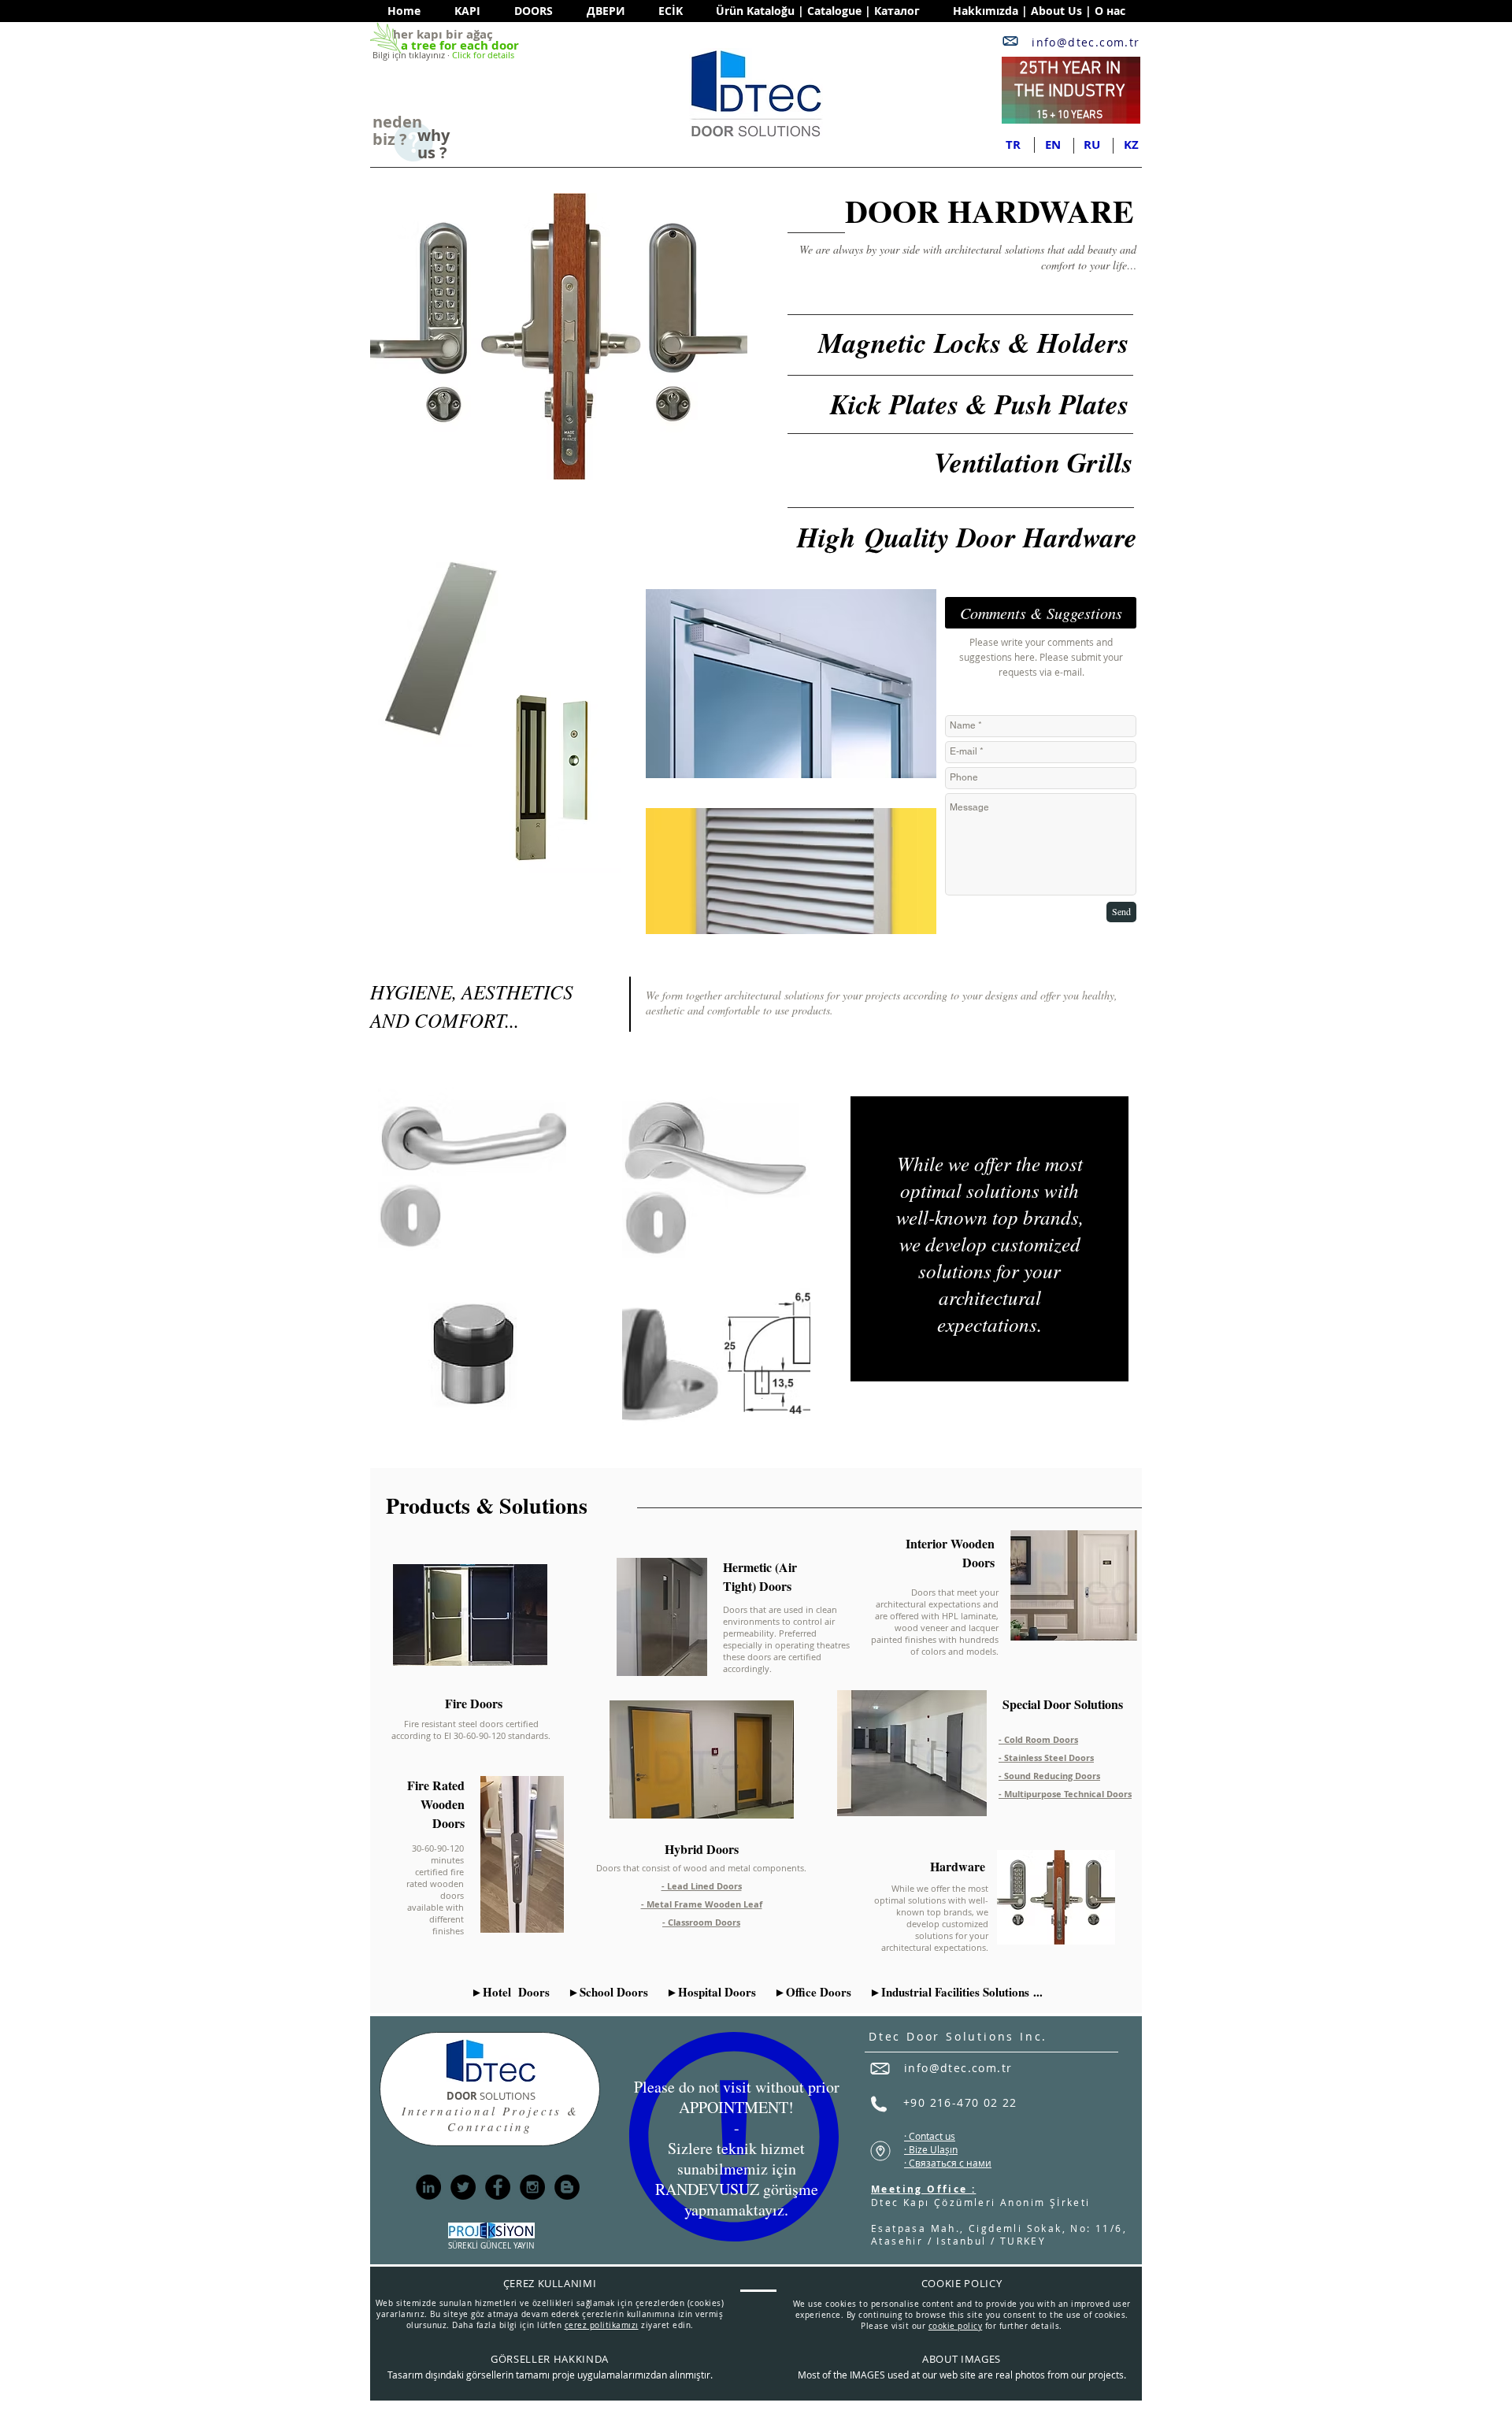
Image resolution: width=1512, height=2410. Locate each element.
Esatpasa (899, 2228)
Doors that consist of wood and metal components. (701, 1868)
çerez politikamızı (602, 2325)
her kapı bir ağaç (443, 34)
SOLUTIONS (491, 2096)
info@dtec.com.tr (1086, 42)
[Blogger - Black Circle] (567, 2187)
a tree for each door (460, 45)
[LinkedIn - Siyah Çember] (428, 2187)
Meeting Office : (923, 2189)
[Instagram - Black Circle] (532, 2187)
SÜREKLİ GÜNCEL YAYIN (491, 2246)
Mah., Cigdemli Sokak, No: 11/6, (1028, 2228)
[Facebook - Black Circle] (498, 2187)
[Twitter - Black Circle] (463, 2187)
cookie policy (956, 2326)
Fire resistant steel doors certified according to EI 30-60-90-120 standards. (471, 1730)
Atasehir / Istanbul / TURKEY (958, 2241)
